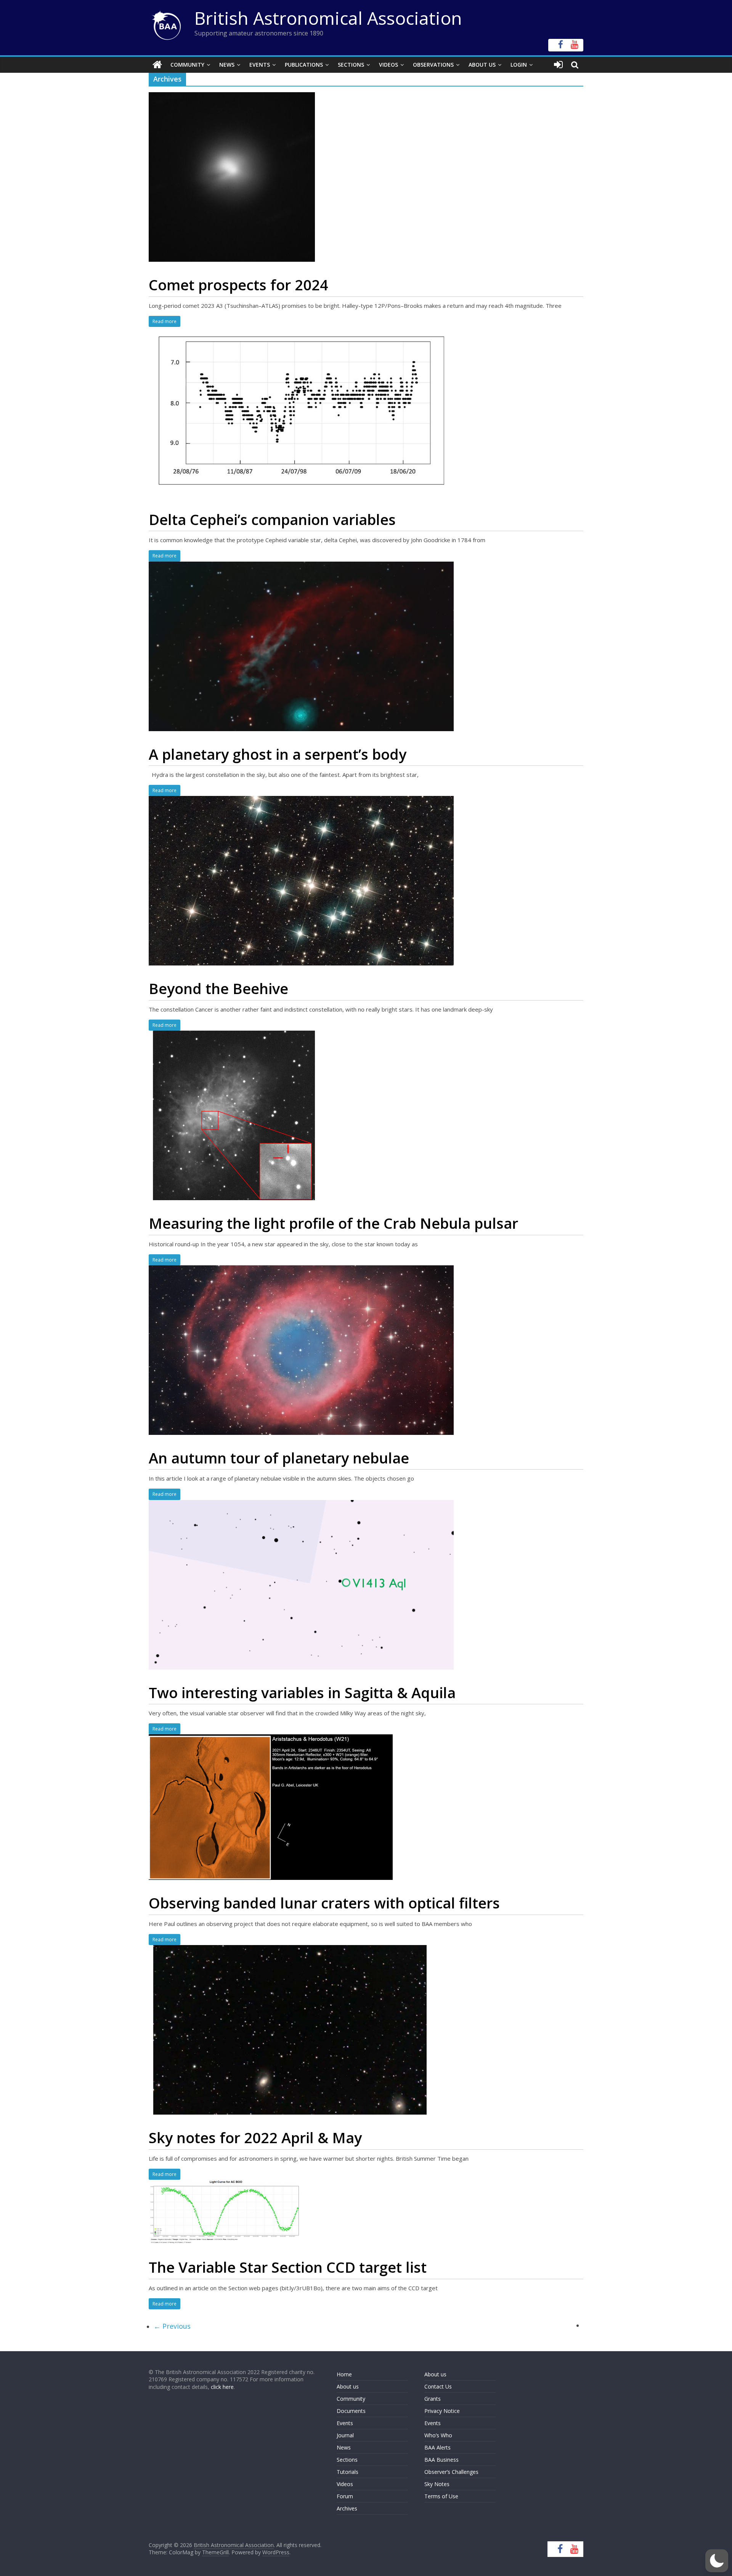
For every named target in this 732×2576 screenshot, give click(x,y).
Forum (345, 2496)
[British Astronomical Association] (157, 65)
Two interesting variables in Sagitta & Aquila (302, 1692)
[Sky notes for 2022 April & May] (290, 1950)
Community (187, 65)
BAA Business (441, 2460)
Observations (433, 65)
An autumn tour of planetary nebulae (279, 1458)
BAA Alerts (437, 2447)
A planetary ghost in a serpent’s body (278, 754)
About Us (482, 65)
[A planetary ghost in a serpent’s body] (301, 566)
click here (222, 2387)
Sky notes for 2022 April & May (255, 2137)
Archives (347, 2508)
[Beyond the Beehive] (301, 800)
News (227, 65)
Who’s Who (438, 2435)
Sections (351, 65)
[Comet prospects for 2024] (232, 97)
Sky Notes (437, 2484)
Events (260, 65)
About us (348, 2386)
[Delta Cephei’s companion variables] (301, 331)
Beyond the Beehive (218, 988)
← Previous (172, 2326)
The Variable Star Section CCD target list (288, 2267)
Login (519, 65)
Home (344, 2374)
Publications (304, 65)
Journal (345, 2435)
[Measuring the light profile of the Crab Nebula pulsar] (234, 1035)
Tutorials (348, 2472)
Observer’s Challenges (451, 2472)
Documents (351, 2411)
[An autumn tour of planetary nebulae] (301, 1270)
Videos (388, 65)
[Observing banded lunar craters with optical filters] (271, 1739)
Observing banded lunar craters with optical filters (324, 1903)
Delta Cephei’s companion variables (272, 519)
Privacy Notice (442, 2411)
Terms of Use (441, 2496)
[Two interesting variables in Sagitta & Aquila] (301, 1505)
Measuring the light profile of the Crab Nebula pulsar (333, 1223)
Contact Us (438, 2386)
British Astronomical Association (328, 18)
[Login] (558, 65)
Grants (433, 2399)
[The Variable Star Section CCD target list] (225, 2184)
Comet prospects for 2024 (238, 285)
